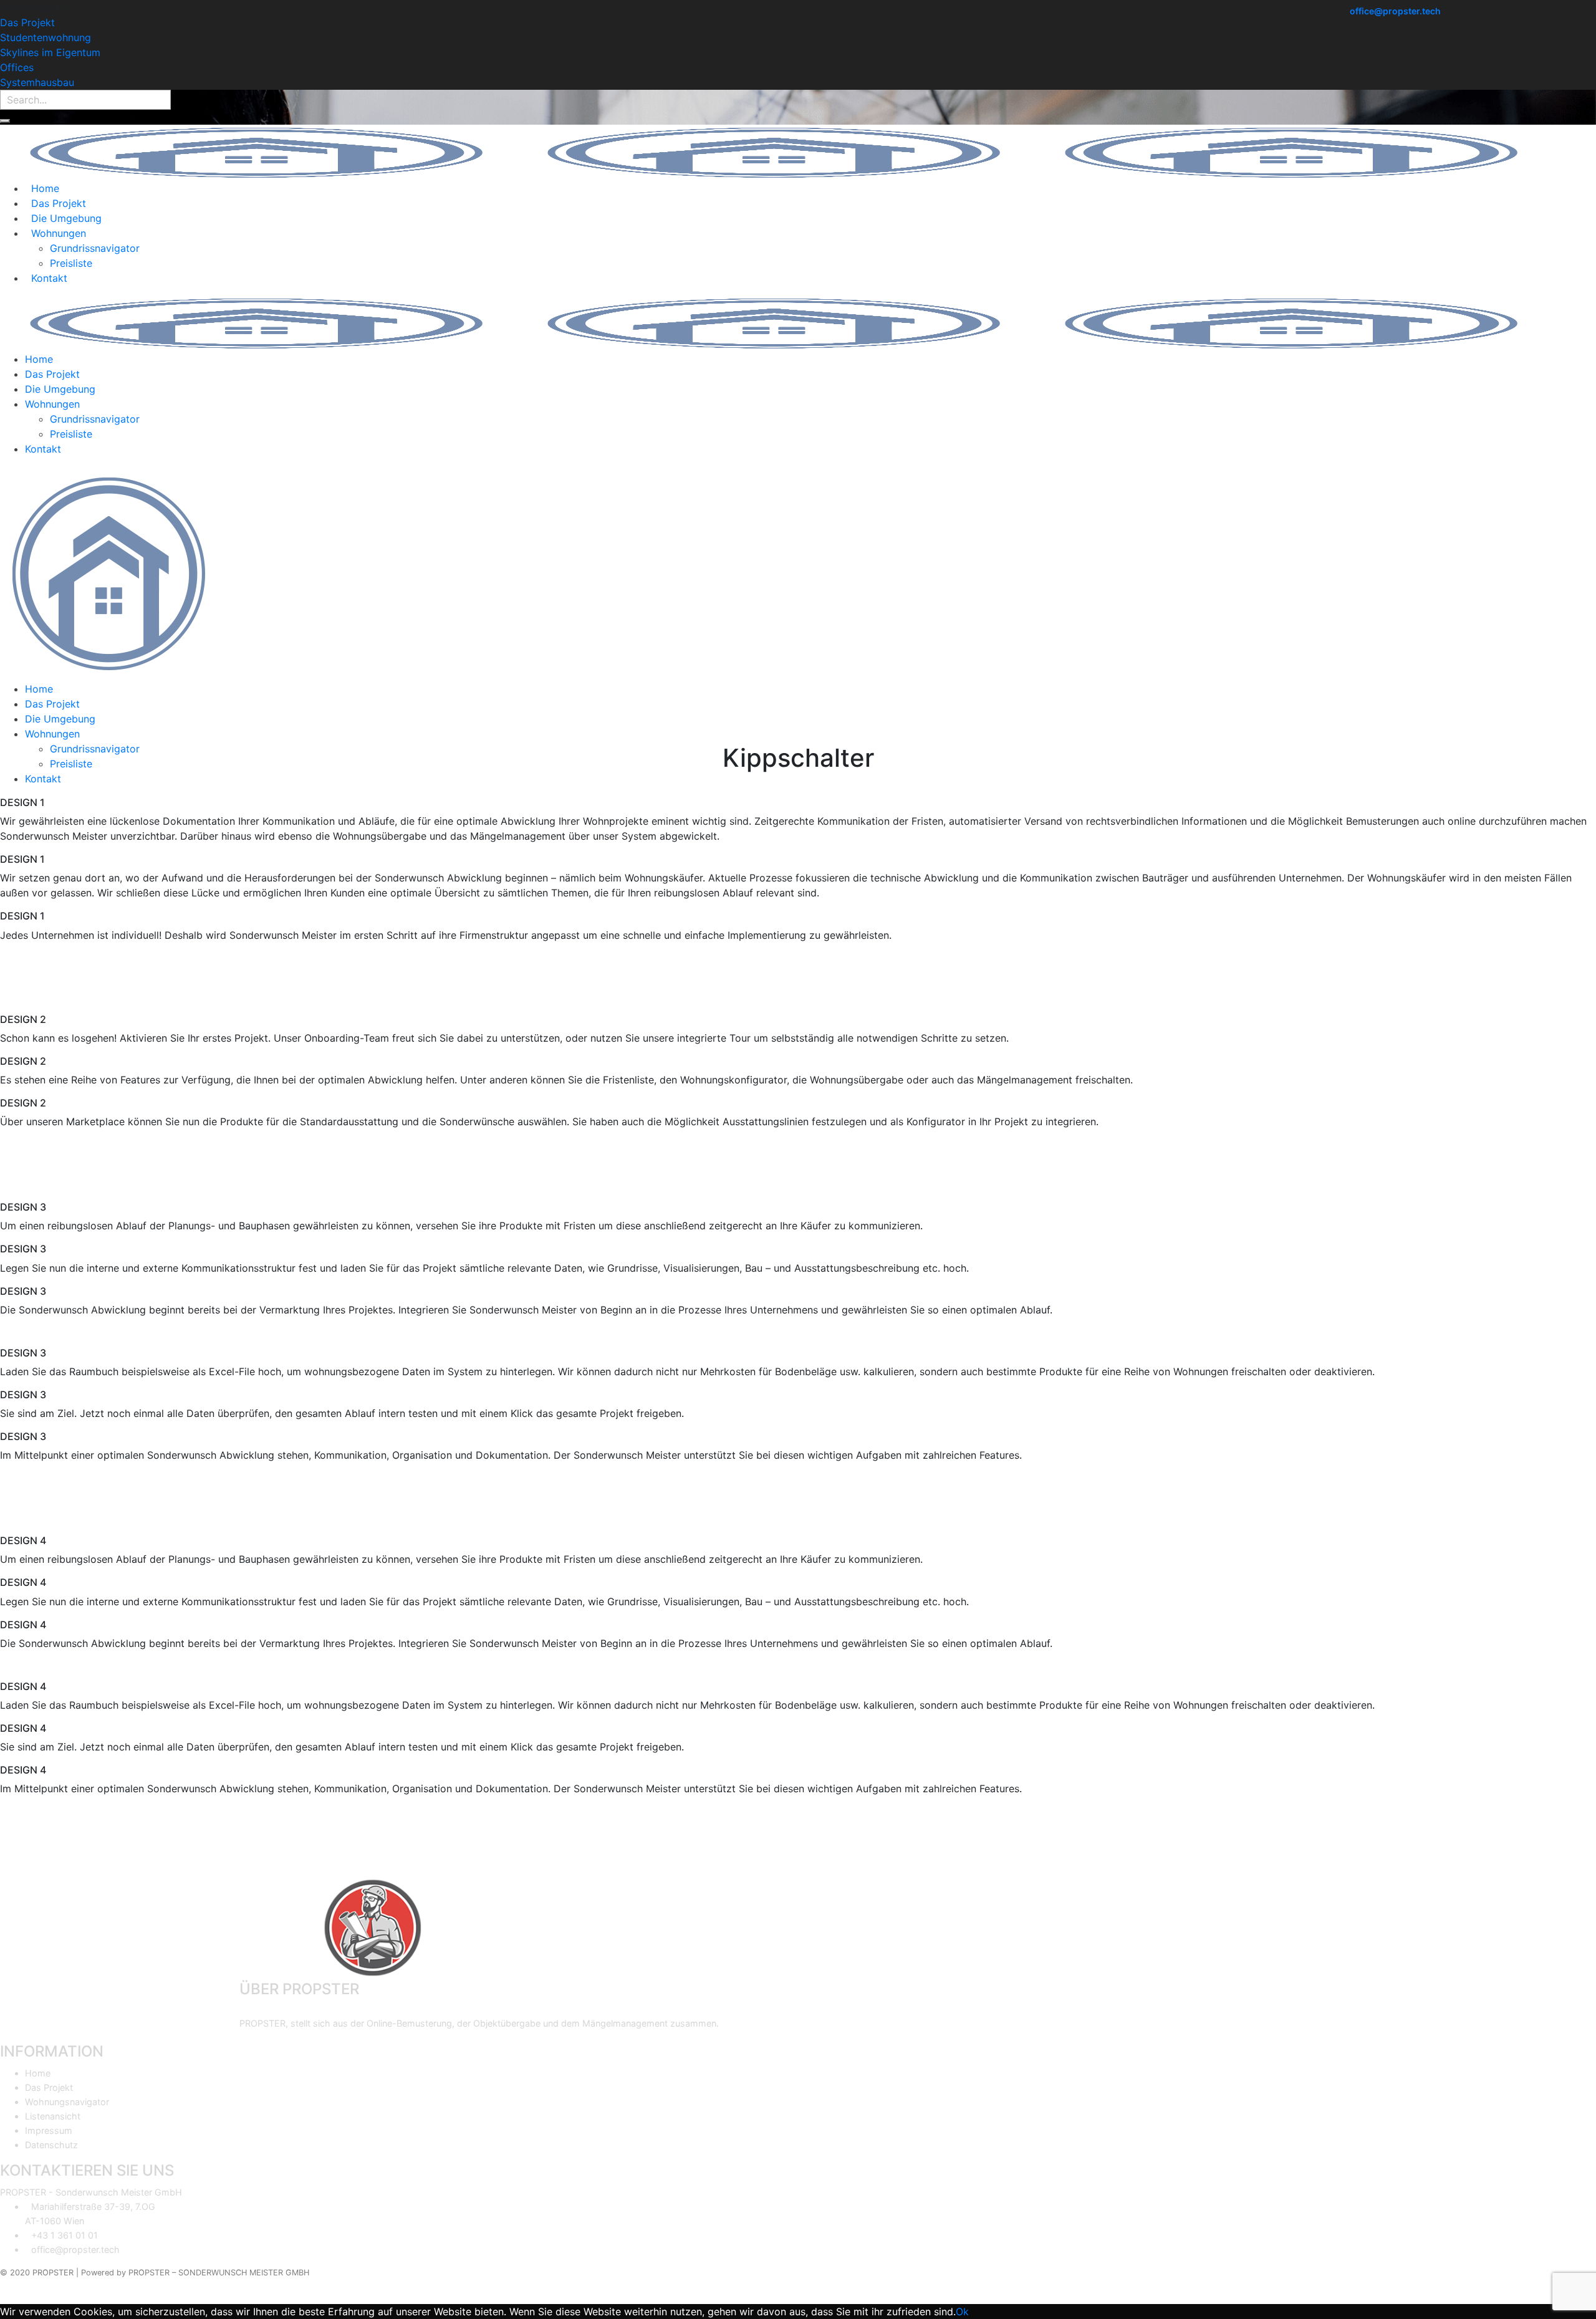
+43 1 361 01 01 (65, 2235)
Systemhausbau (37, 82)
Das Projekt (27, 22)
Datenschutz (51, 2145)
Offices (17, 67)
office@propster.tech (1395, 11)
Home (38, 2073)
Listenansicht (53, 2116)
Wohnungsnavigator (67, 2102)
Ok (962, 2312)
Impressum (49, 2130)
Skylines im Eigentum (50, 52)
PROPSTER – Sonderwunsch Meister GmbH (219, 2273)
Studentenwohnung (46, 37)
